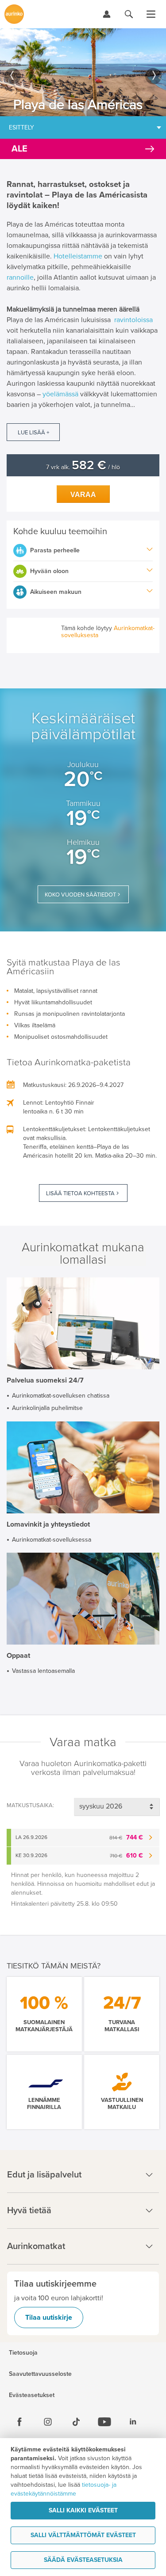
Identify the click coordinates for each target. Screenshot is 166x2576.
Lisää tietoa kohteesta (80, 1193)
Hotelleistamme (78, 256)
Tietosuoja (23, 2353)
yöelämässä (60, 394)
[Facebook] (19, 2422)
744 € (126, 1837)
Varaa (83, 495)
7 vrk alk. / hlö (83, 467)
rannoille (20, 277)
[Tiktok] (76, 2422)
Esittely (21, 127)
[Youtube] (104, 2422)
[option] (83, 72)
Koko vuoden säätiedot (80, 895)
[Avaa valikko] (151, 14)
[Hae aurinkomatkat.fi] (129, 14)
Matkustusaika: (30, 1805)
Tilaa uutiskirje (49, 2318)
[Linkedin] (133, 2422)
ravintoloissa (133, 320)
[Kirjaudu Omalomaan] (107, 14)
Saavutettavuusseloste (40, 2374)
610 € (126, 1856)
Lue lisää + (33, 433)
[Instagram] (48, 2422)
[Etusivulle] (14, 14)
